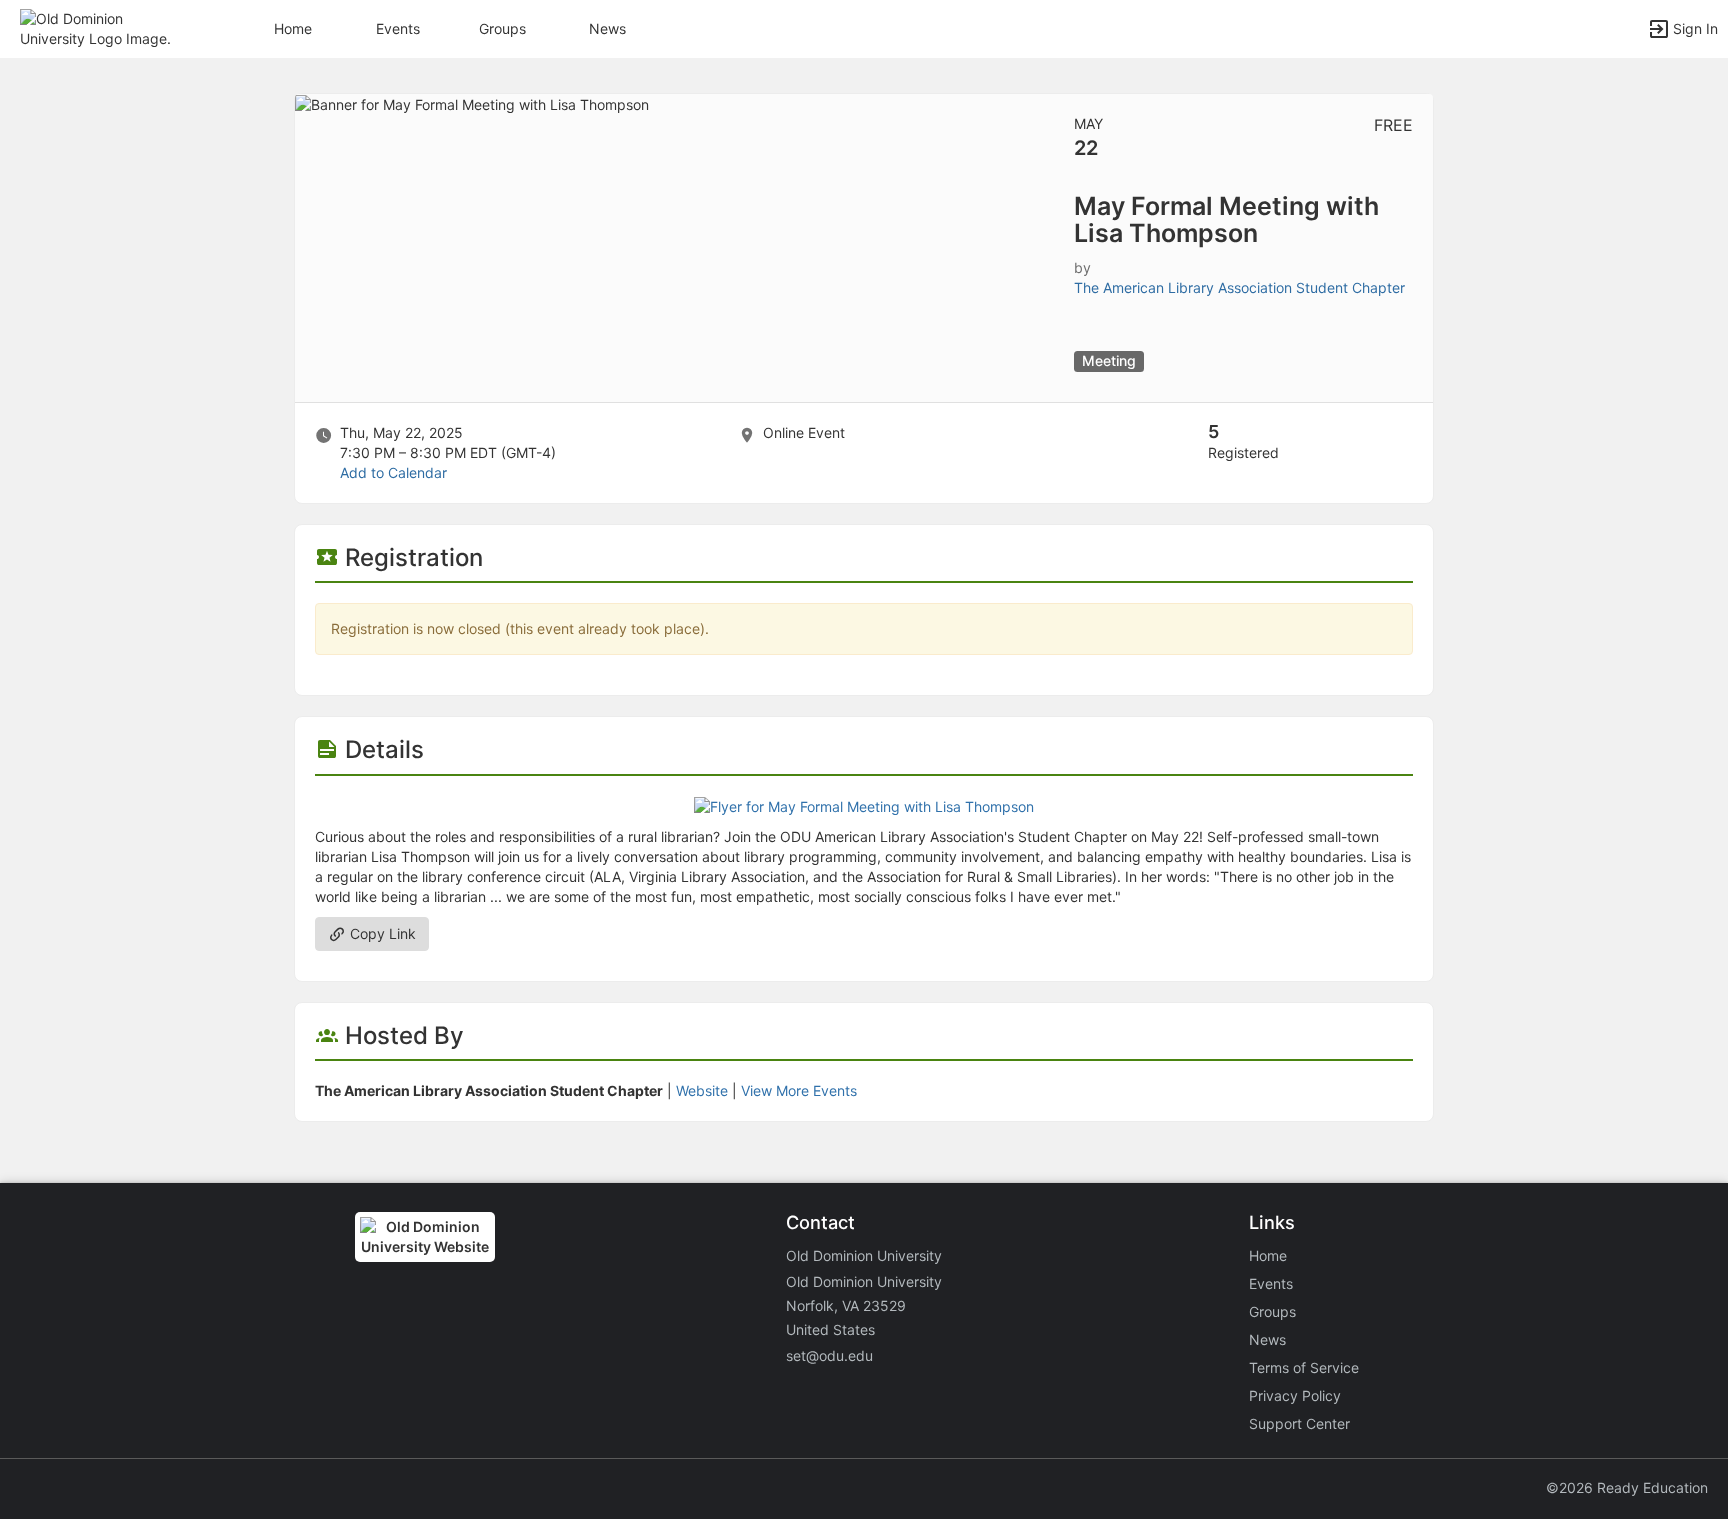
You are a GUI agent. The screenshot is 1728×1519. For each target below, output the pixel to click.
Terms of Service (1304, 1367)
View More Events (799, 1090)
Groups (502, 28)
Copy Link (381, 933)
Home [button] (293, 28)
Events (398, 28)
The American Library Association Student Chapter (1239, 287)
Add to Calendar (393, 472)
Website (702, 1090)
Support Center (1299, 1423)
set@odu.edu (829, 1355)
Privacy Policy (1295, 1395)
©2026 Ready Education (1627, 1487)
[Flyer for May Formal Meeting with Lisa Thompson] (864, 805)
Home (1268, 1255)
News (607, 28)
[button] (102, 27)
